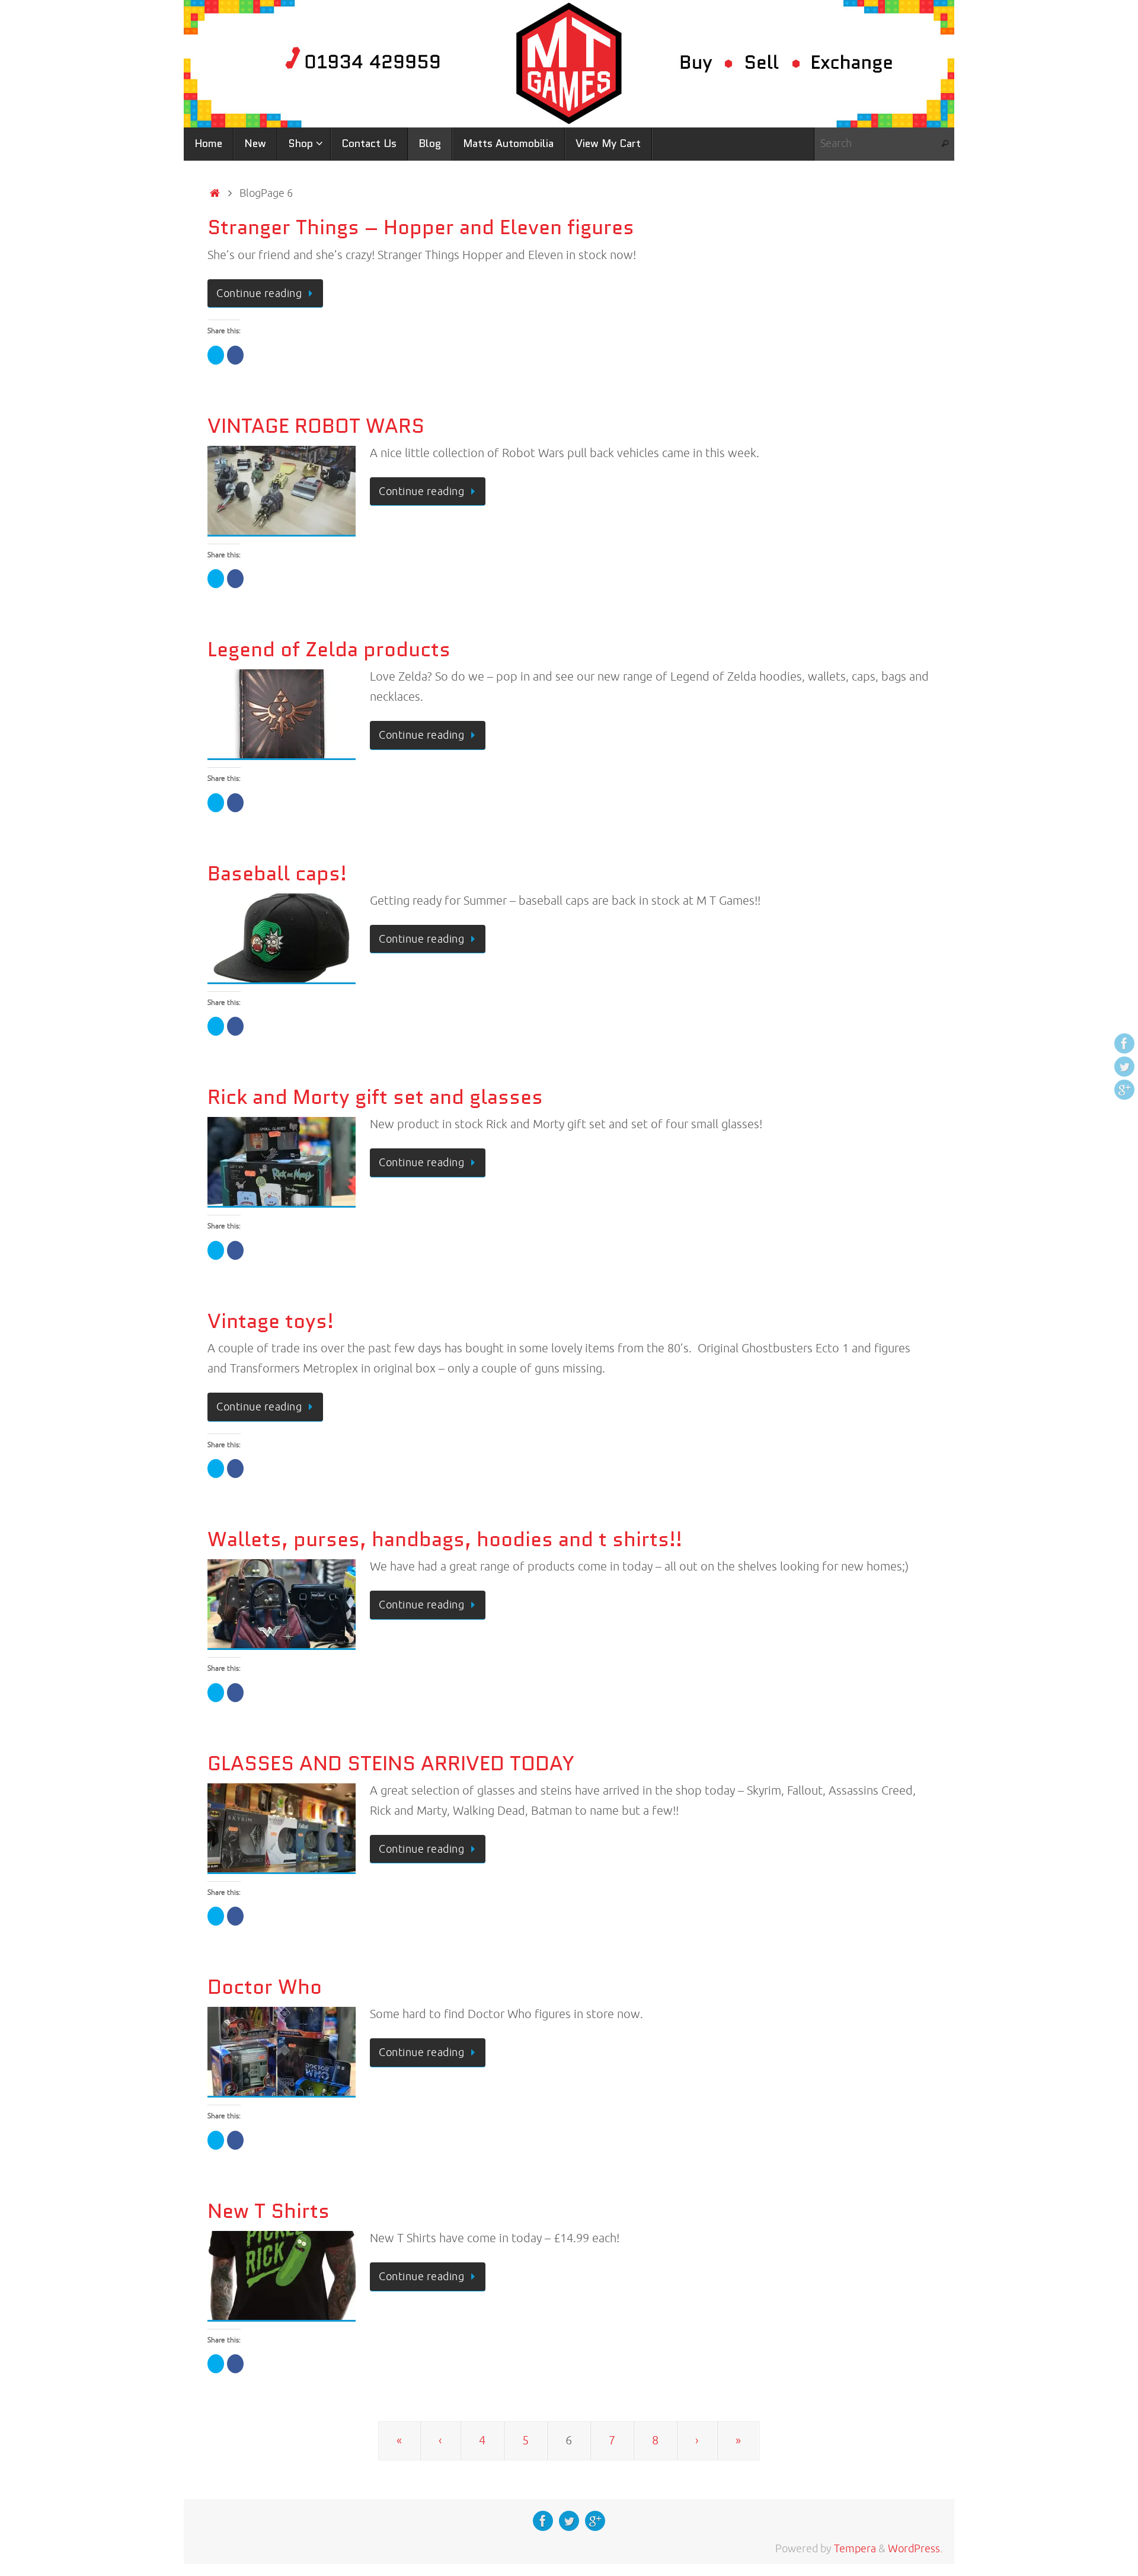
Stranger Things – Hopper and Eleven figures (421, 227)
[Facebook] (1124, 1043)
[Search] (945, 144)
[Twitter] (1124, 1067)
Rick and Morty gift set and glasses (375, 1097)
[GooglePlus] (1124, 1090)
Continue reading (259, 293)
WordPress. (915, 2549)
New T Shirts (268, 2211)
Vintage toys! (271, 1321)
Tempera (855, 2549)
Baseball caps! (277, 873)
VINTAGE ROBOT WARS (316, 426)
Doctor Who (265, 1987)
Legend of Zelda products (329, 649)
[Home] (215, 193)
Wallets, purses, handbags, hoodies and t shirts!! (445, 1539)
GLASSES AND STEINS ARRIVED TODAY (391, 1763)
